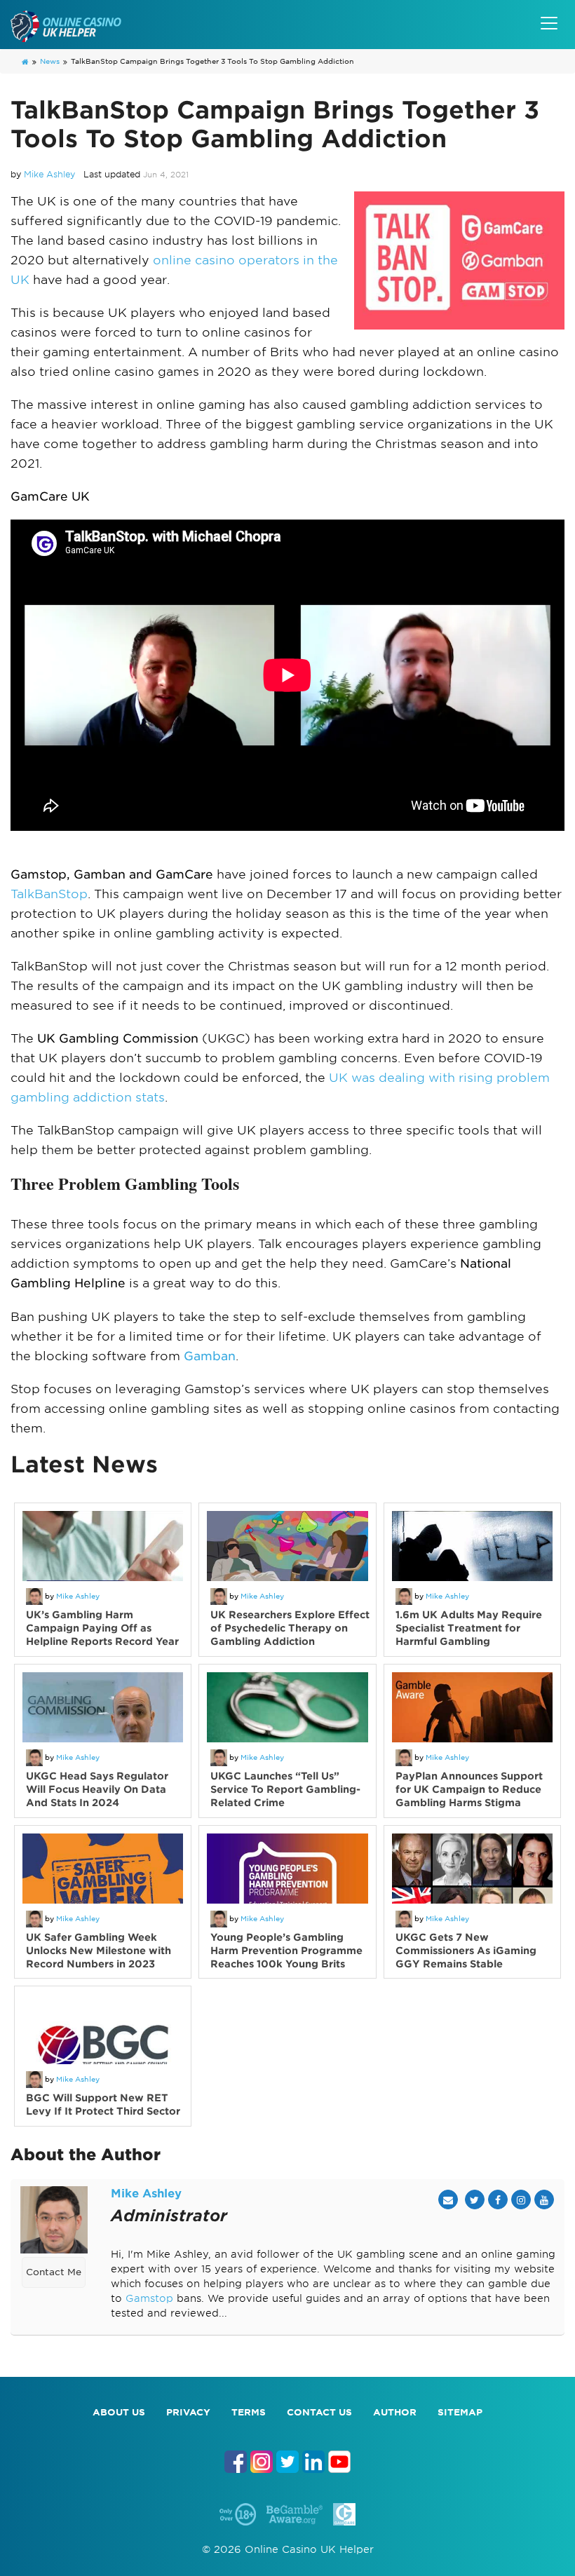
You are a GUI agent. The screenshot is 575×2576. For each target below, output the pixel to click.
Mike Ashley (49, 174)
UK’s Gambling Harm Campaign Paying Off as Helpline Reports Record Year (102, 1628)
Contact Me (54, 2272)
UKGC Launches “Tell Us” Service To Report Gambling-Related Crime (285, 1789)
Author (395, 2412)
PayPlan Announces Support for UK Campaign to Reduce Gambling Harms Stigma (469, 1789)
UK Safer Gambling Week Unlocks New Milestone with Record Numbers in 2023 (99, 1951)
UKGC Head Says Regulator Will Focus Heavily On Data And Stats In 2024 (97, 1789)
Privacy (188, 2412)
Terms (249, 2412)
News (50, 61)
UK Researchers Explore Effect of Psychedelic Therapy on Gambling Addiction (290, 1628)
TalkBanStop (49, 894)
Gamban (210, 1356)
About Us (119, 2412)
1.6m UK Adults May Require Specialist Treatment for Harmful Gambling (469, 1628)
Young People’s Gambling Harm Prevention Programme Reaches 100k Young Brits (286, 1951)
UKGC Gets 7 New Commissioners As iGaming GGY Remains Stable (466, 1951)
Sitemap (460, 2412)
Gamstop (149, 2298)
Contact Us (319, 2412)
